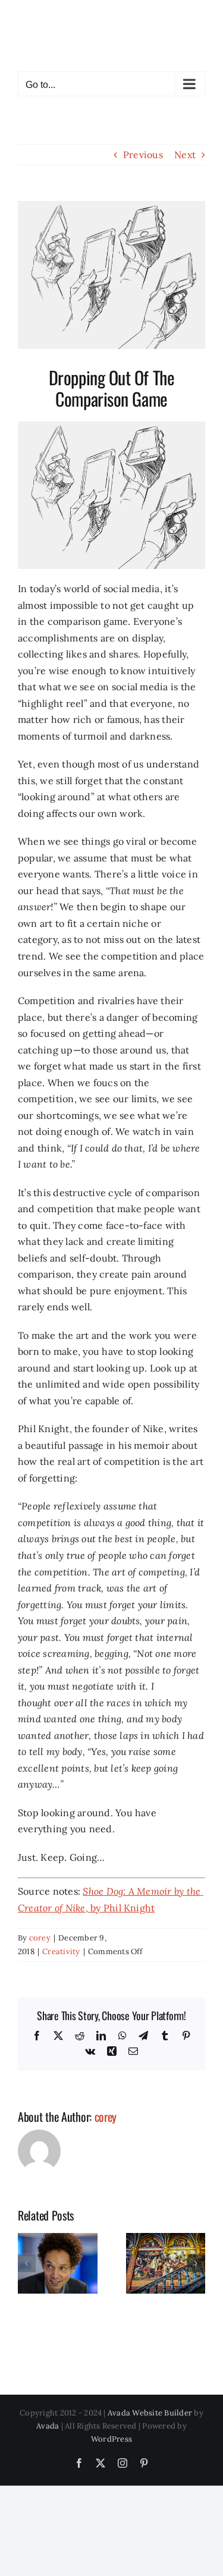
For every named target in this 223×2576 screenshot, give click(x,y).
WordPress (111, 2439)
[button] (27, 2263)
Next (185, 155)
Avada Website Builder (150, 2413)
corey (40, 1938)
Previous (143, 155)
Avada (48, 2426)
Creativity (61, 1951)
